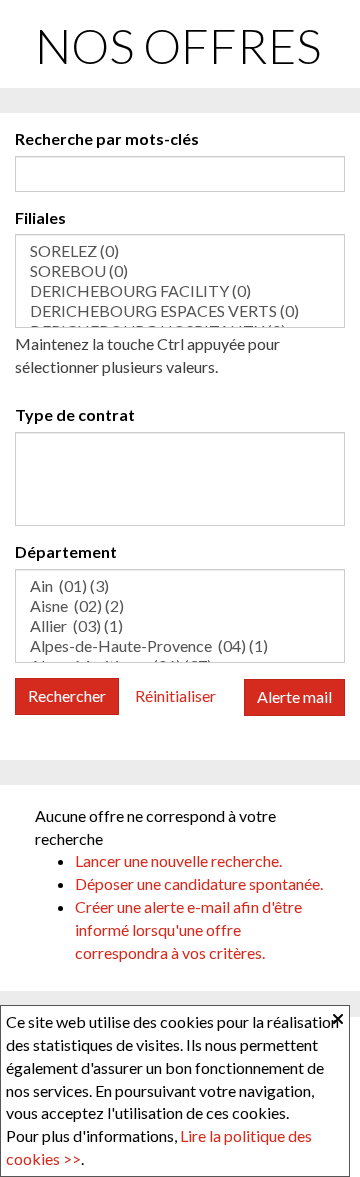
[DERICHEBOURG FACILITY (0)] (180, 291)
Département (66, 551)
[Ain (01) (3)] (180, 586)
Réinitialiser (175, 695)
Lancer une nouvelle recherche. (178, 860)
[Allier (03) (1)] (180, 626)
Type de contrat (75, 414)
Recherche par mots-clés (107, 138)
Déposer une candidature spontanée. (199, 883)
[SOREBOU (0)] (180, 271)
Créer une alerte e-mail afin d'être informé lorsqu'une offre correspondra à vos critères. (188, 929)
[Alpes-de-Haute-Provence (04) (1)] (180, 646)
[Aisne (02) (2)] (180, 606)
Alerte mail (294, 696)
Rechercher (67, 695)
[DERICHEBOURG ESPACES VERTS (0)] (180, 311)
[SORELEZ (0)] (180, 251)
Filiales (40, 217)
